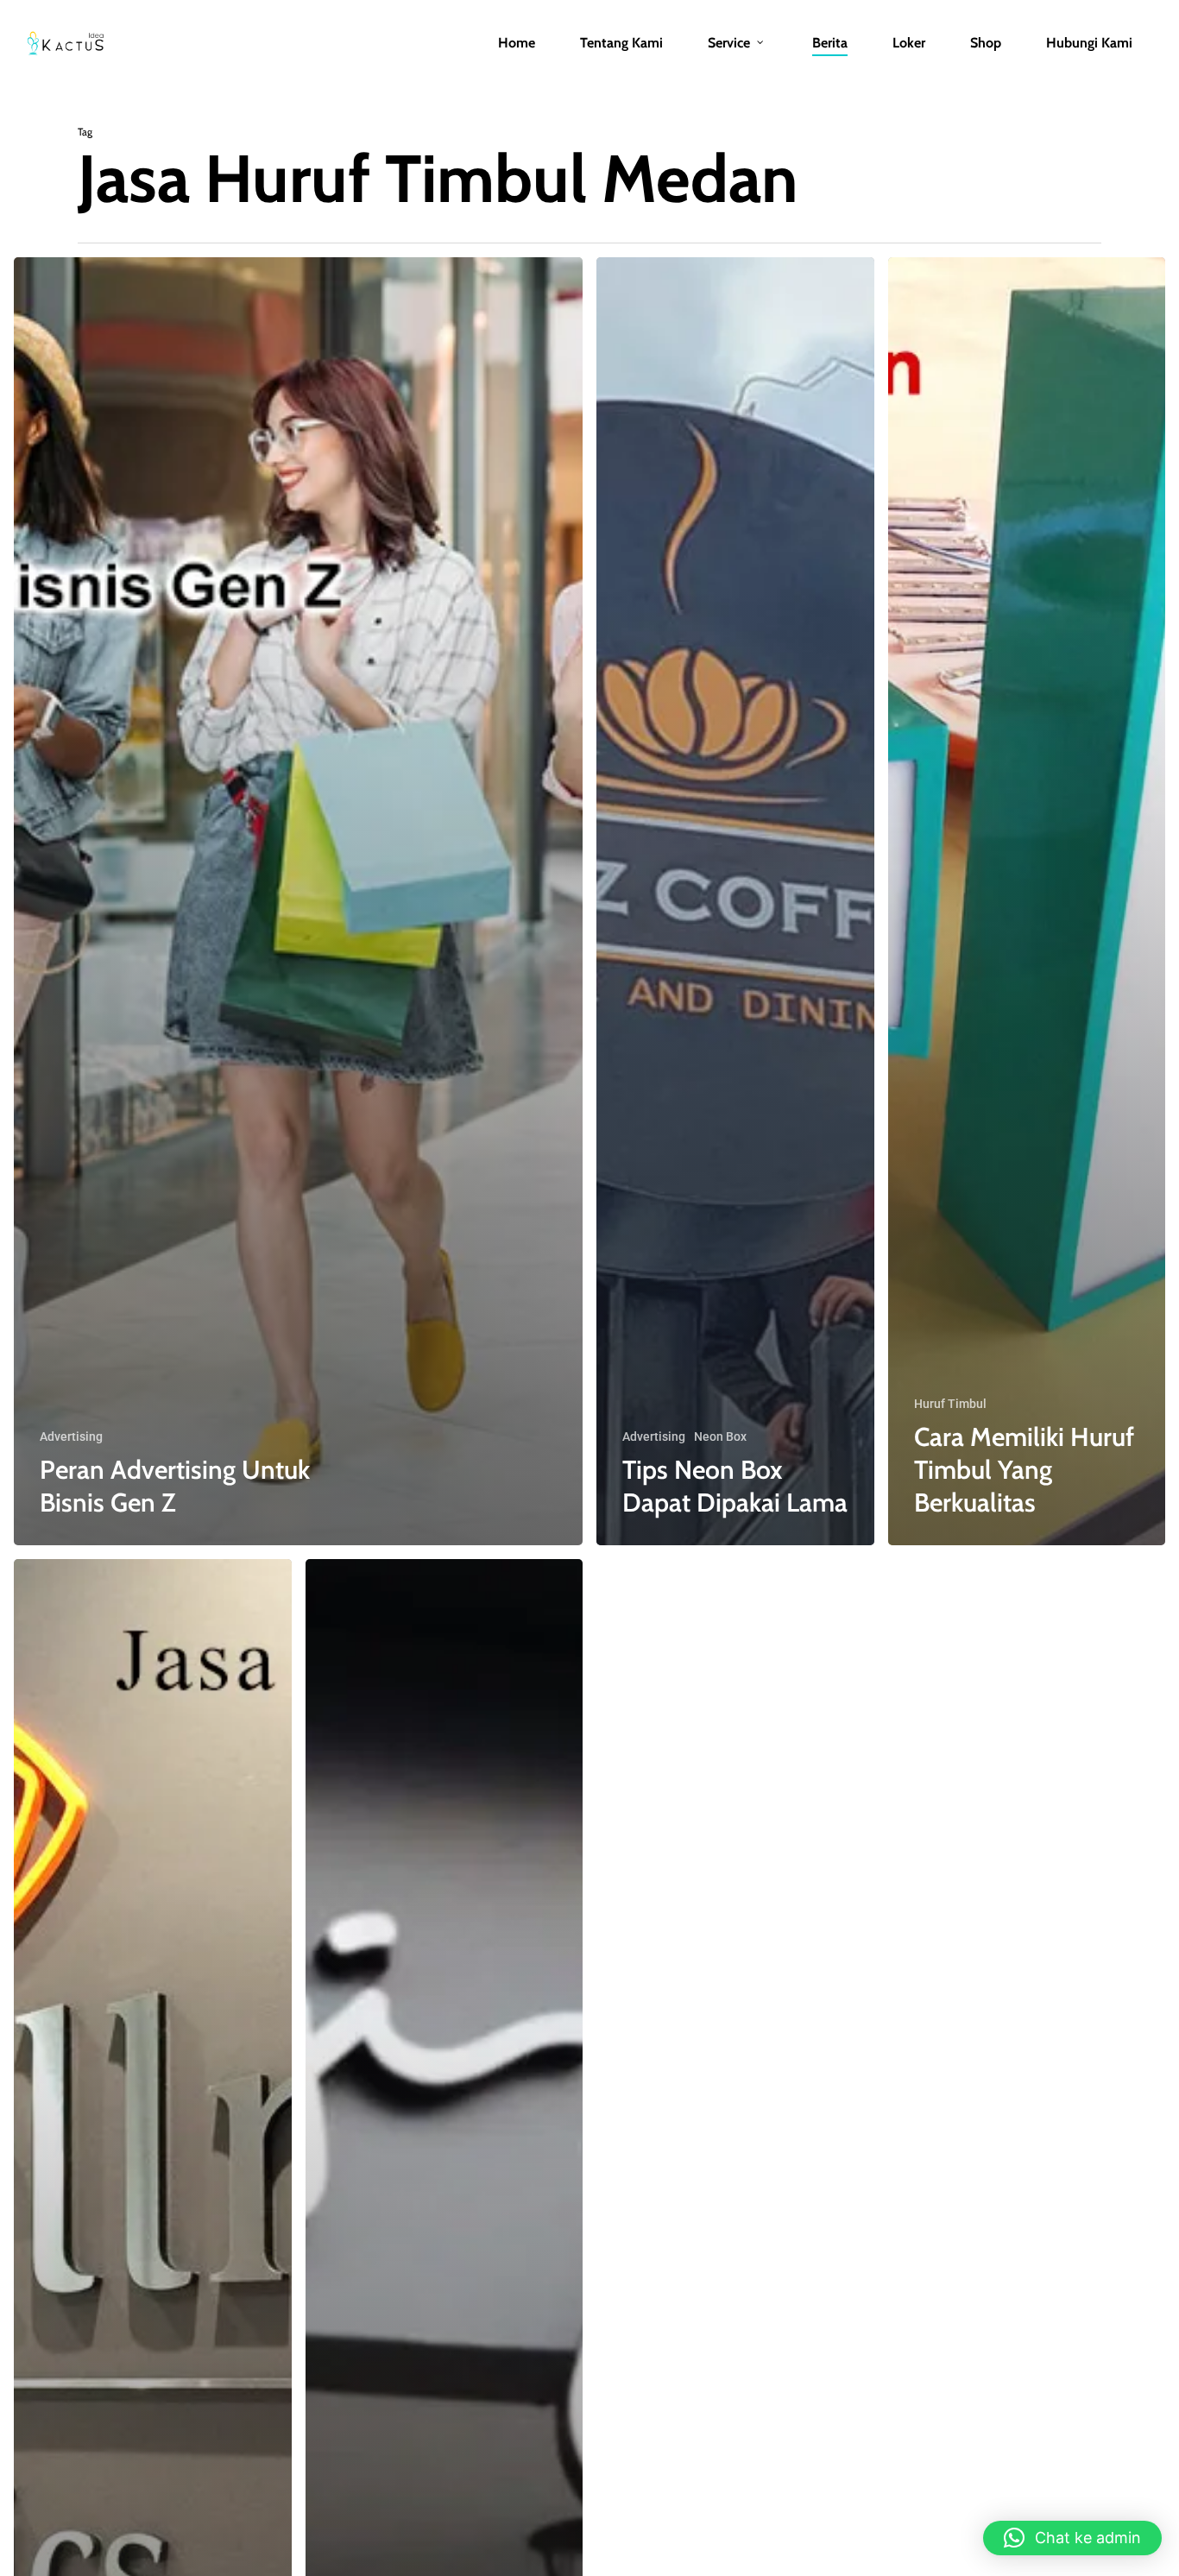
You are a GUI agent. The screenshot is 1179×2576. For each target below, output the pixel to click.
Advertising (71, 1436)
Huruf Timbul (950, 1404)
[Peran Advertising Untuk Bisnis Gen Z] (298, 901)
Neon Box (720, 1436)
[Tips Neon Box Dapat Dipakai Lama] (735, 901)
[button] (1072, 2538)
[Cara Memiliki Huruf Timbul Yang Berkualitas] (1027, 901)
